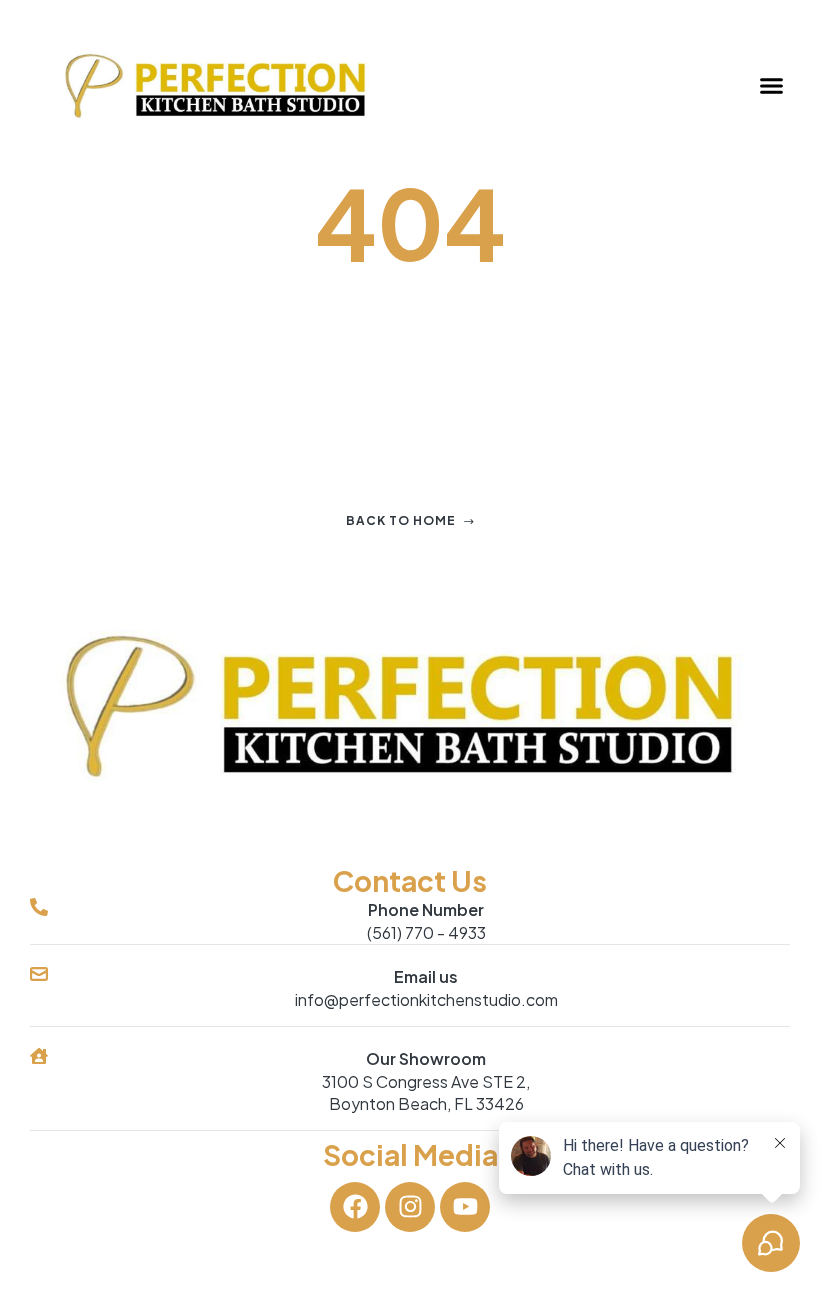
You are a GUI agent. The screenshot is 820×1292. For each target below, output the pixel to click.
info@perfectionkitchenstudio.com (426, 999)
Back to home (401, 520)
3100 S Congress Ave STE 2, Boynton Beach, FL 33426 (426, 1092)
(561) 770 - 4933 (426, 932)
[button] (772, 86)
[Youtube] (465, 1207)
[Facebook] (355, 1207)
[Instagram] (410, 1207)
